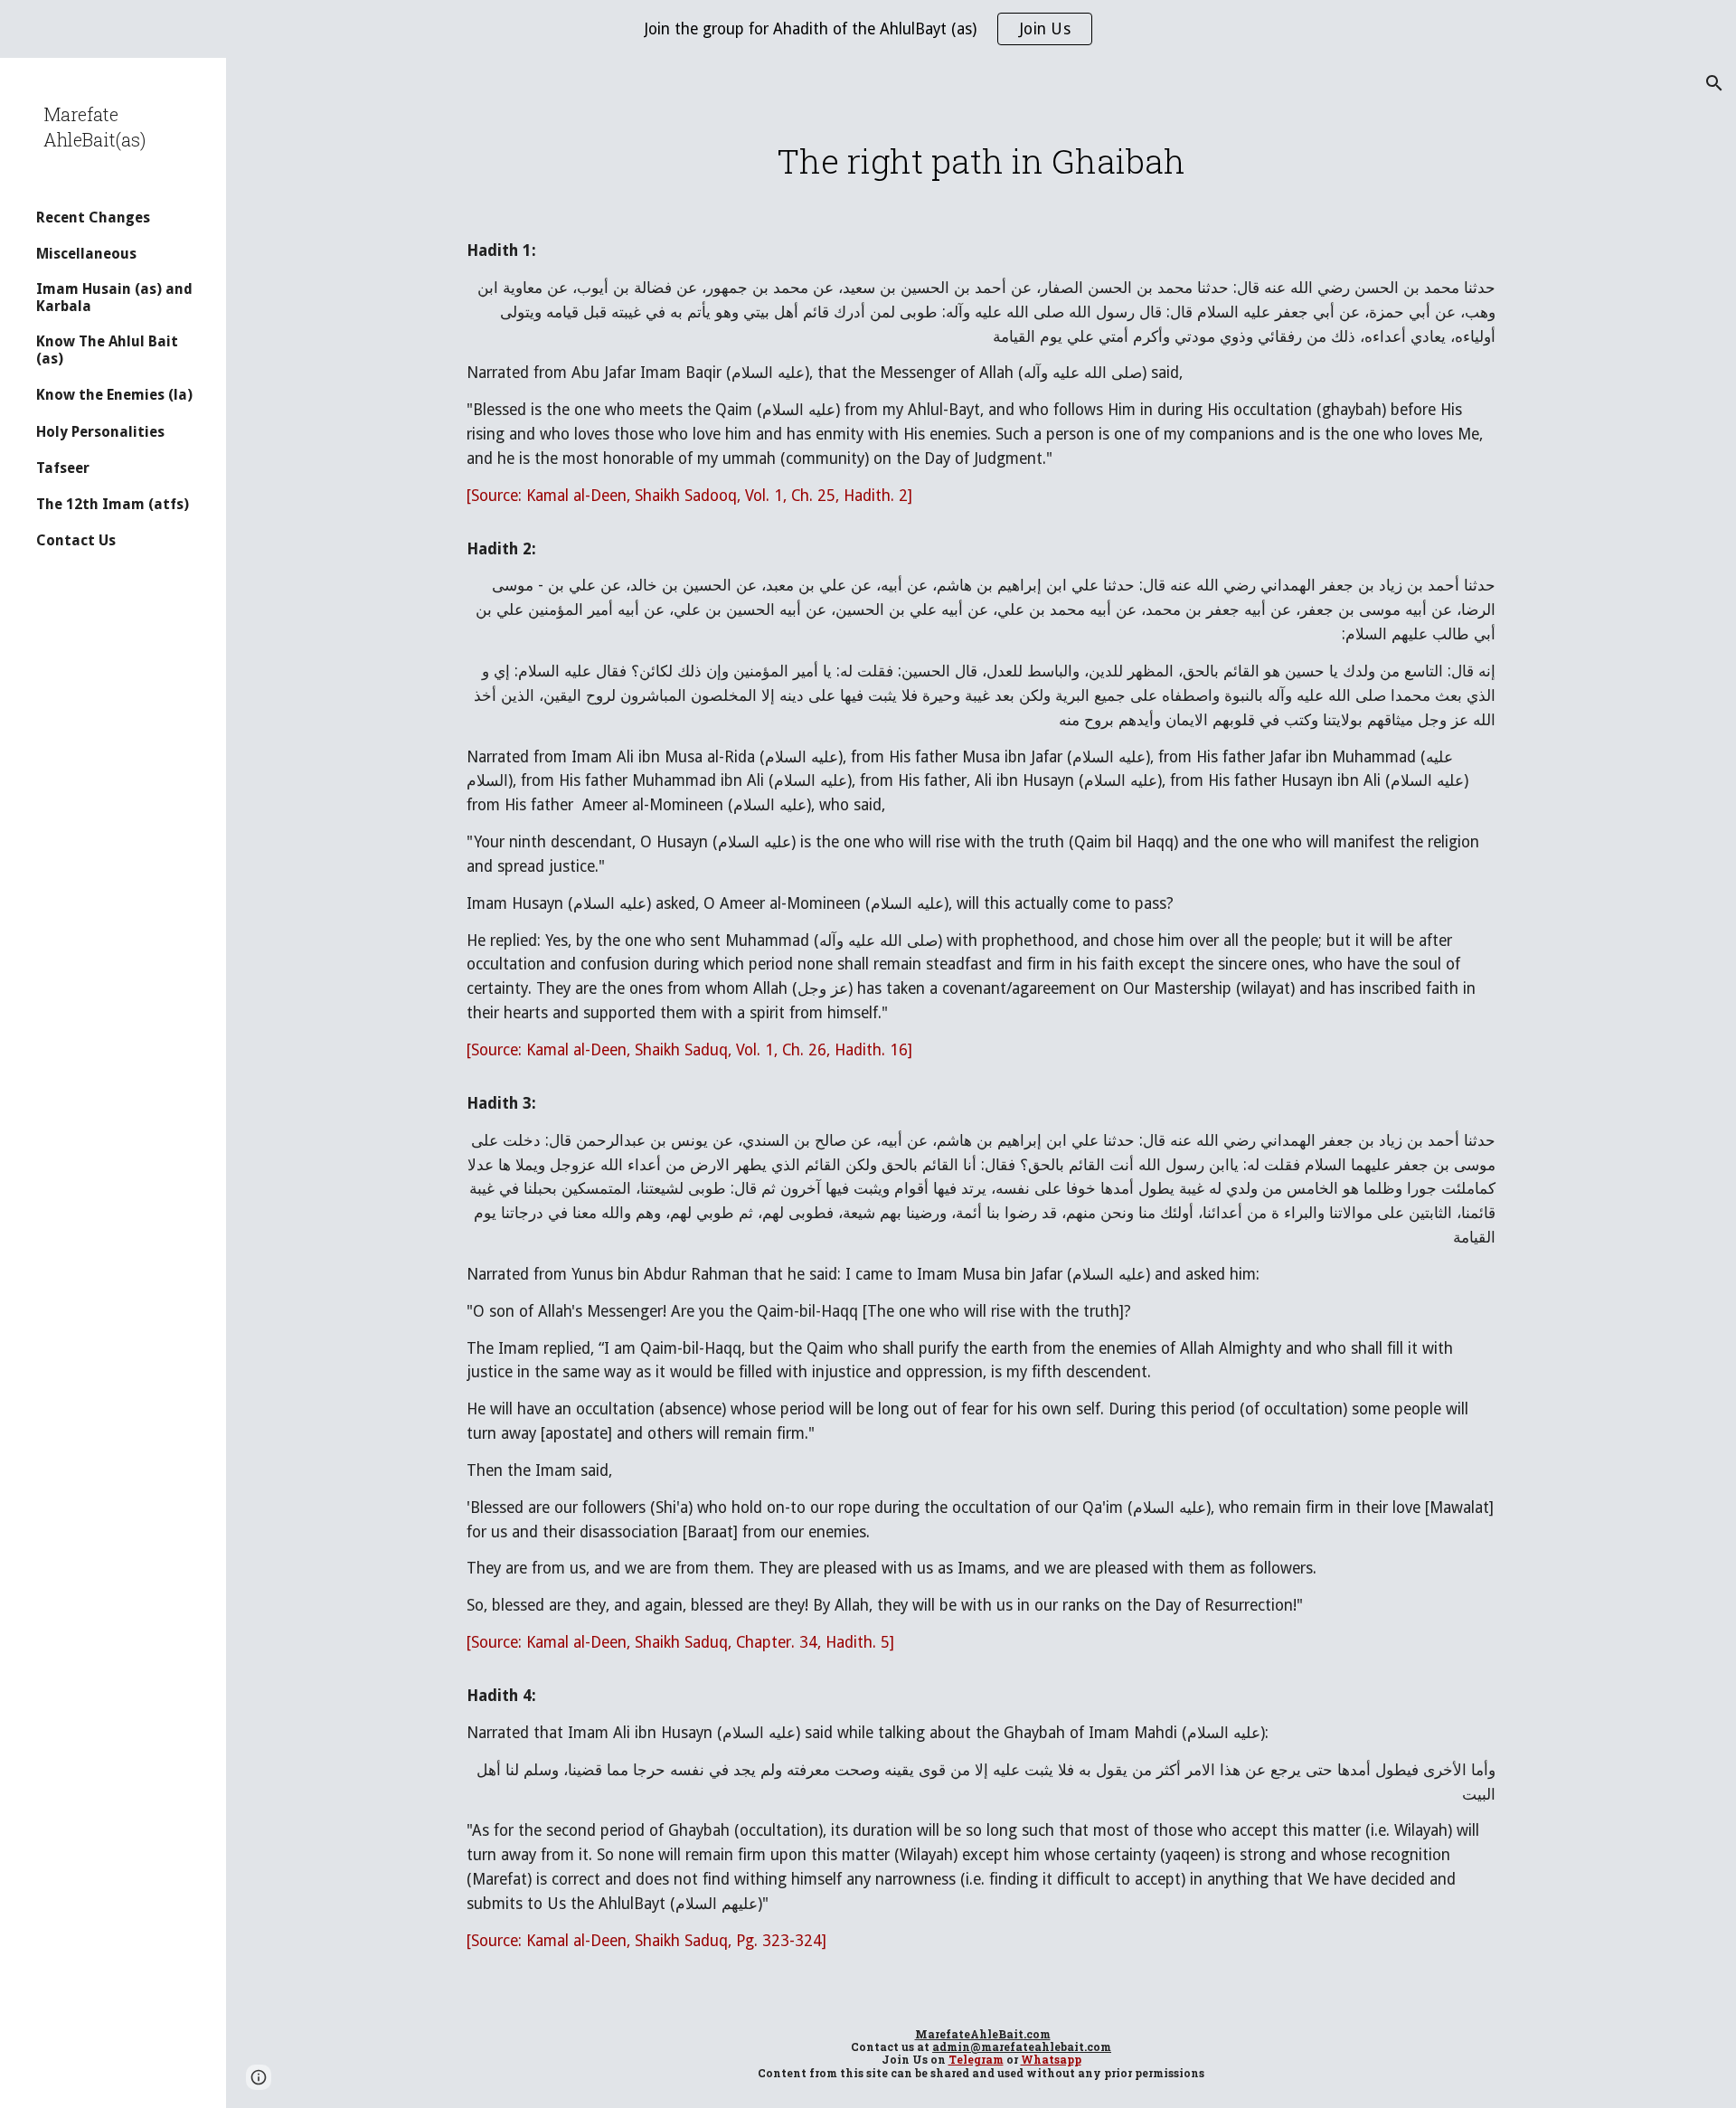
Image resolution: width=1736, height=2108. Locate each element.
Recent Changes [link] (93, 217)
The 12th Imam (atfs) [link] (113, 504)
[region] (868, 29)
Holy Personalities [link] (100, 432)
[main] (981, 161)
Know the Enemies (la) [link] (114, 395)
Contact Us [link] (76, 540)
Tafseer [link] (63, 468)
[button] (1714, 83)
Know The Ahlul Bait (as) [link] (107, 350)
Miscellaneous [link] (86, 254)
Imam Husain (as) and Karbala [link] (114, 298)
